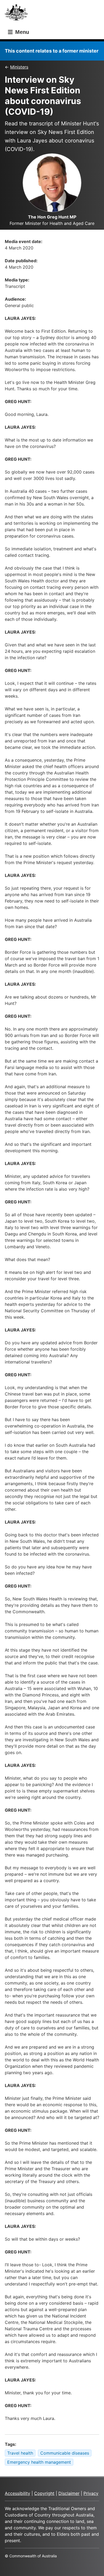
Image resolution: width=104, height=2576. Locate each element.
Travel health (20, 2453)
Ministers (19, 67)
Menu (21, 32)
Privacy (91, 2493)
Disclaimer (69, 2493)
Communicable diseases (65, 2453)
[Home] (18, 14)
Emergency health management (39, 2462)
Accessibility (17, 2493)
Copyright (44, 2493)
